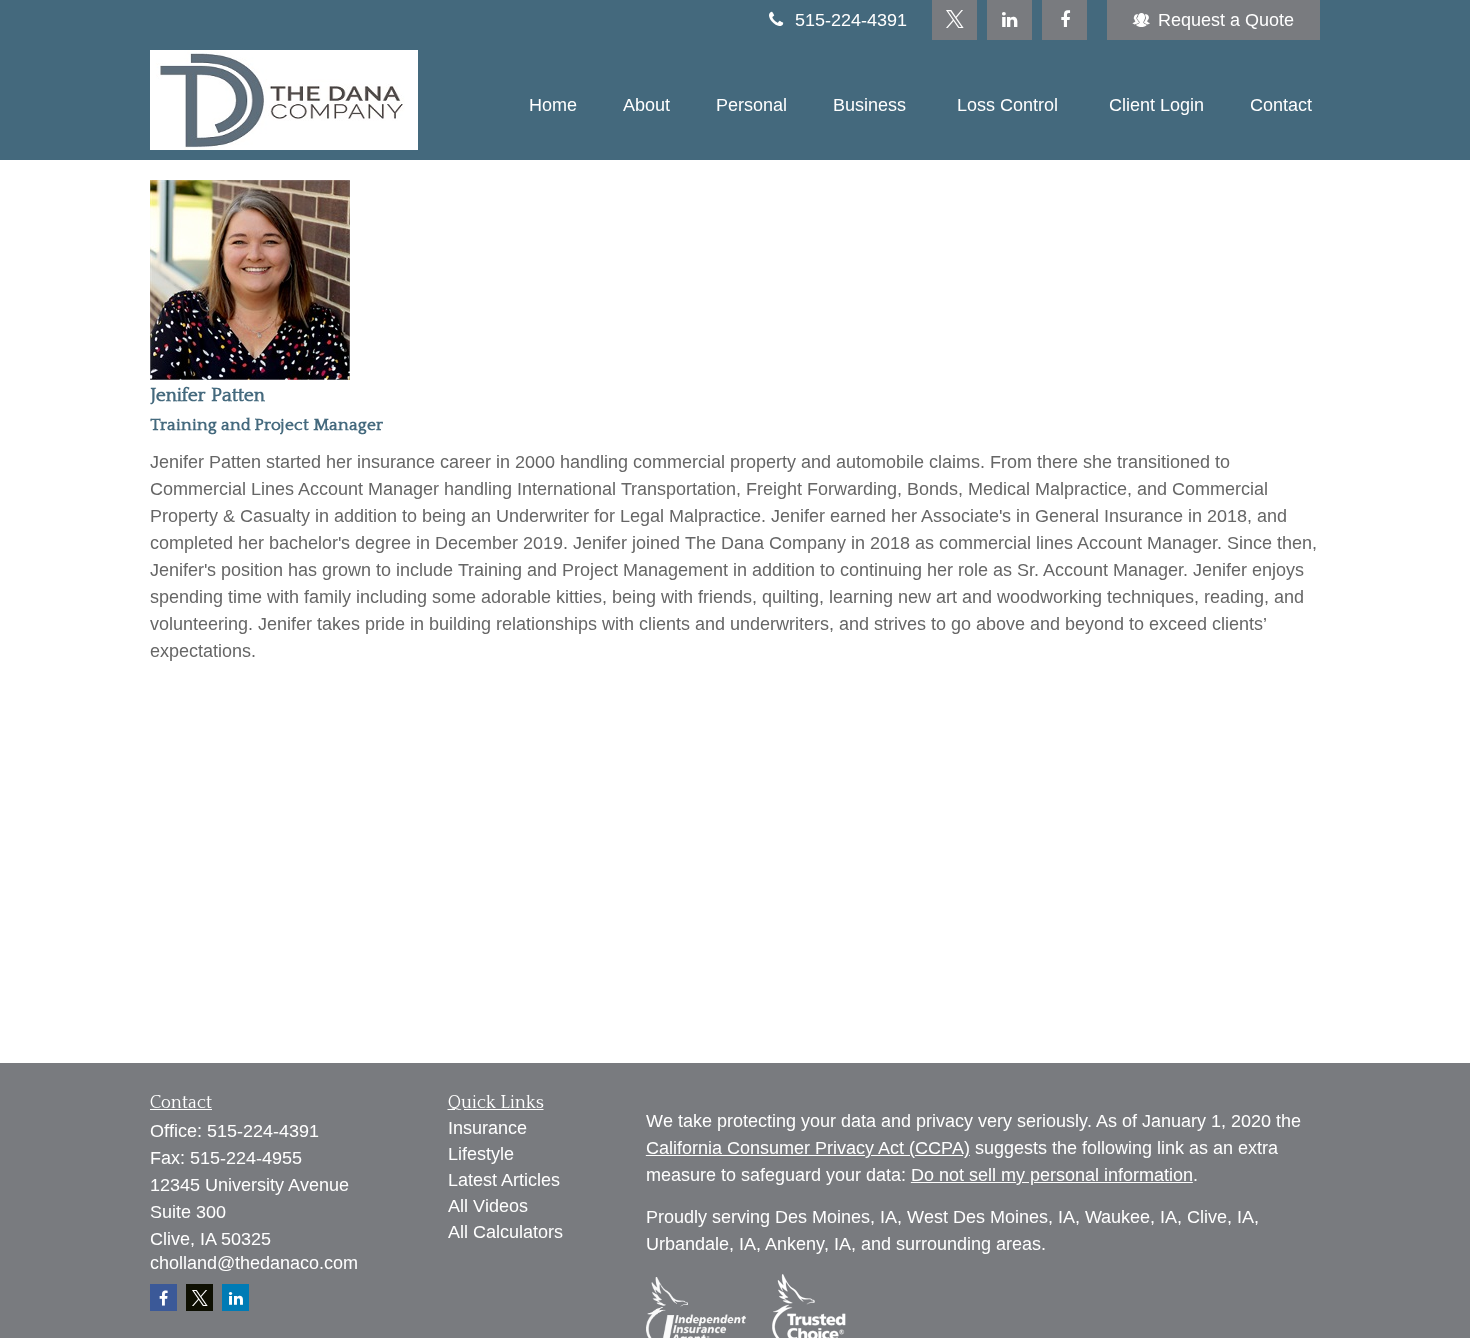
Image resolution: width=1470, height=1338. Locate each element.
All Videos (488, 1206)
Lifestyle (481, 1154)
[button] (553, 105)
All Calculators (505, 1232)
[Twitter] (954, 20)
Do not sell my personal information (1052, 1175)
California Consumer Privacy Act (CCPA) (808, 1148)
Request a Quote (1226, 20)
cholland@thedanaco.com (254, 1263)
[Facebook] (1064, 20)
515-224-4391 (851, 20)
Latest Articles (504, 1180)
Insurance (487, 1128)
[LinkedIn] (1009, 20)
